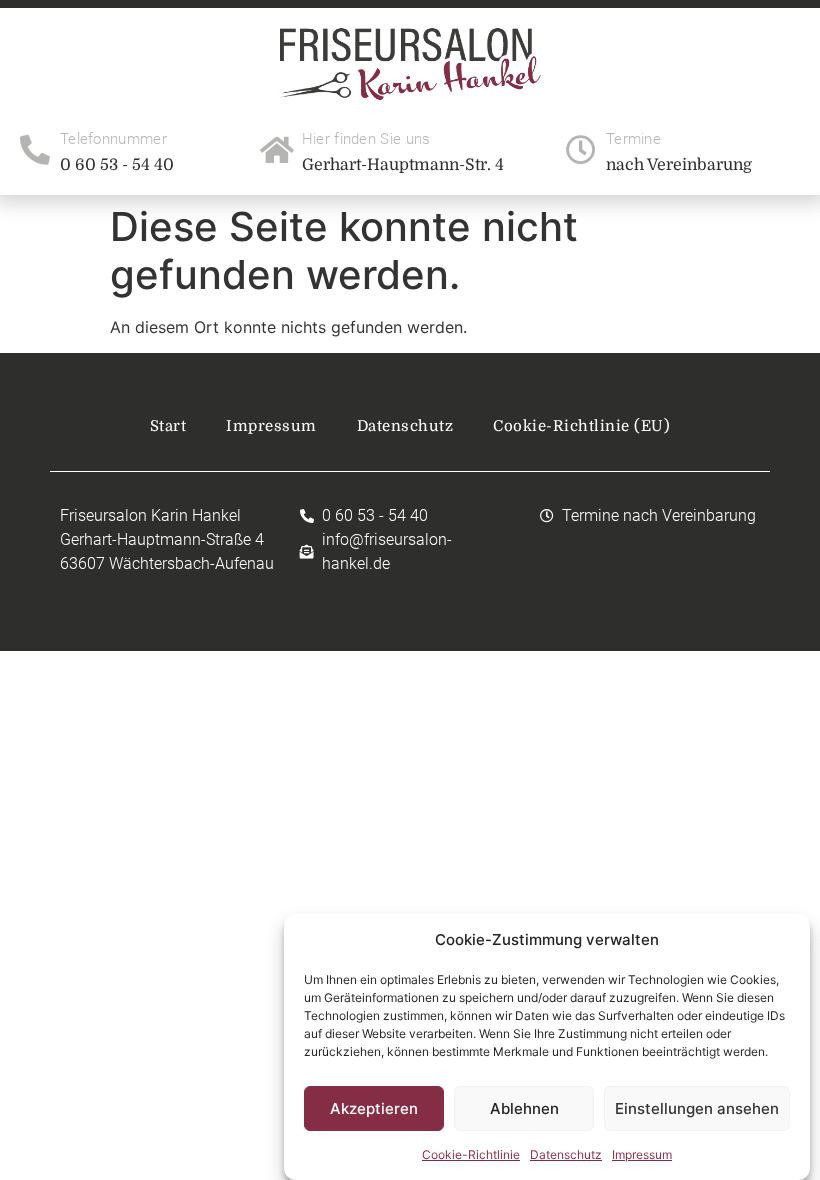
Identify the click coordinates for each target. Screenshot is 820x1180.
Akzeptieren (374, 1108)
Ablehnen (524, 1108)
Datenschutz (566, 1154)
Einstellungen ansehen (697, 1108)
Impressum (642, 1154)
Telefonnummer (113, 139)
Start (168, 426)
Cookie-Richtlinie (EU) (581, 426)
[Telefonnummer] (35, 150)
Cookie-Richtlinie (471, 1154)
